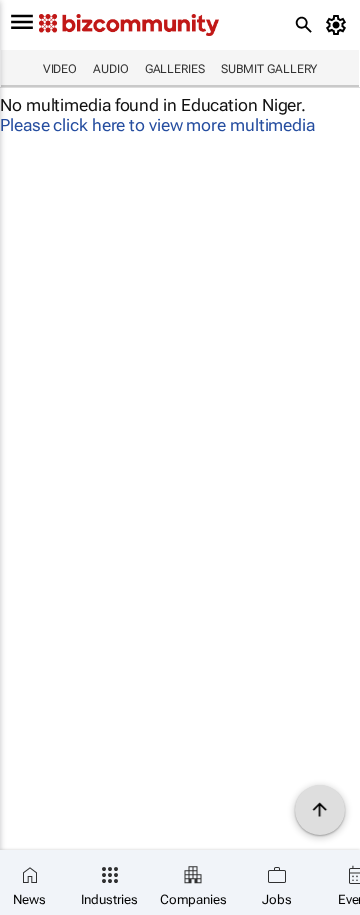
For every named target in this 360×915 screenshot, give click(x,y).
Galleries (175, 69)
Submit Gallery (269, 69)
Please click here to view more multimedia (157, 125)
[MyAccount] (339, 25)
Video (60, 69)
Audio (111, 69)
